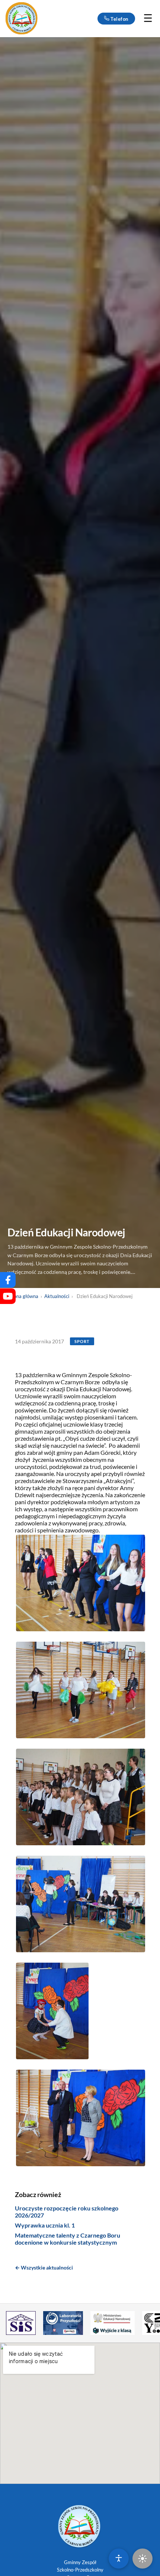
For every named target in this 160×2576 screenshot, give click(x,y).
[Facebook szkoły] (8, 1280)
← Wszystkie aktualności (44, 2267)
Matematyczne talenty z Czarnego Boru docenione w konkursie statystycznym (68, 2239)
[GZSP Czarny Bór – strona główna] (22, 19)
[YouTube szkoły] (8, 1296)
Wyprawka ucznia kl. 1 (45, 2225)
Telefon (119, 19)
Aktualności (57, 1296)
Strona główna (23, 1296)
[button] (81, 1583)
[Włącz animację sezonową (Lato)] (143, 2559)
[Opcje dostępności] (119, 2559)
